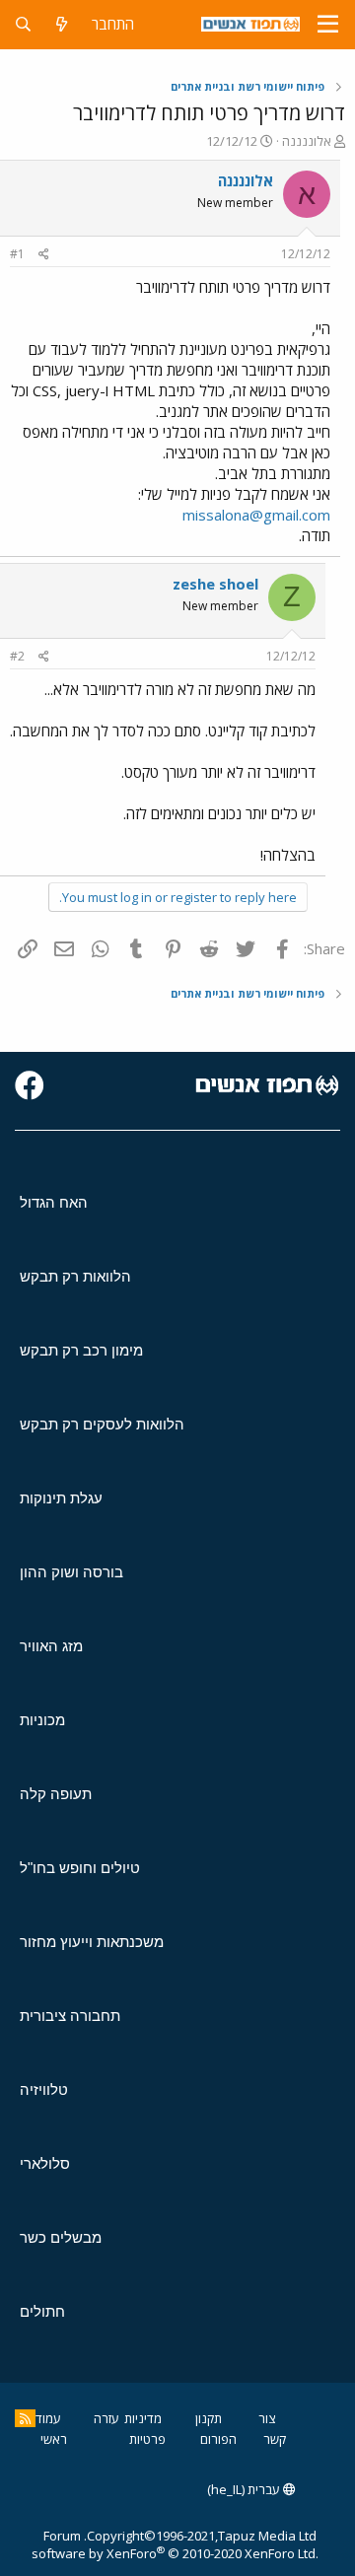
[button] (328, 25)
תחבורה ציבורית (70, 2016)
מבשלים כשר (61, 2237)
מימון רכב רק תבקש (81, 1350)
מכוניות (42, 1720)
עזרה (106, 2418)
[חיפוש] (23, 24)
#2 (17, 656)
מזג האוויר (51, 1646)
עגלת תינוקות (61, 1498)
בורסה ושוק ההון (71, 1572)
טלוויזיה (44, 2089)
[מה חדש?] (62, 24)
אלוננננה (307, 141)
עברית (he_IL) (245, 2489)
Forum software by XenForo (175, 2544)
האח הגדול (54, 1202)
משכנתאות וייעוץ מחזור (92, 1942)
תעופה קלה (56, 1794)
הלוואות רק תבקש (75, 1276)
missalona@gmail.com (256, 515)
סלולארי (45, 2163)
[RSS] (25, 2418)
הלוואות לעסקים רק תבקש (102, 1424)
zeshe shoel (215, 584)
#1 (17, 254)
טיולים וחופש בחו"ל (80, 1868)
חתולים (42, 2311)
